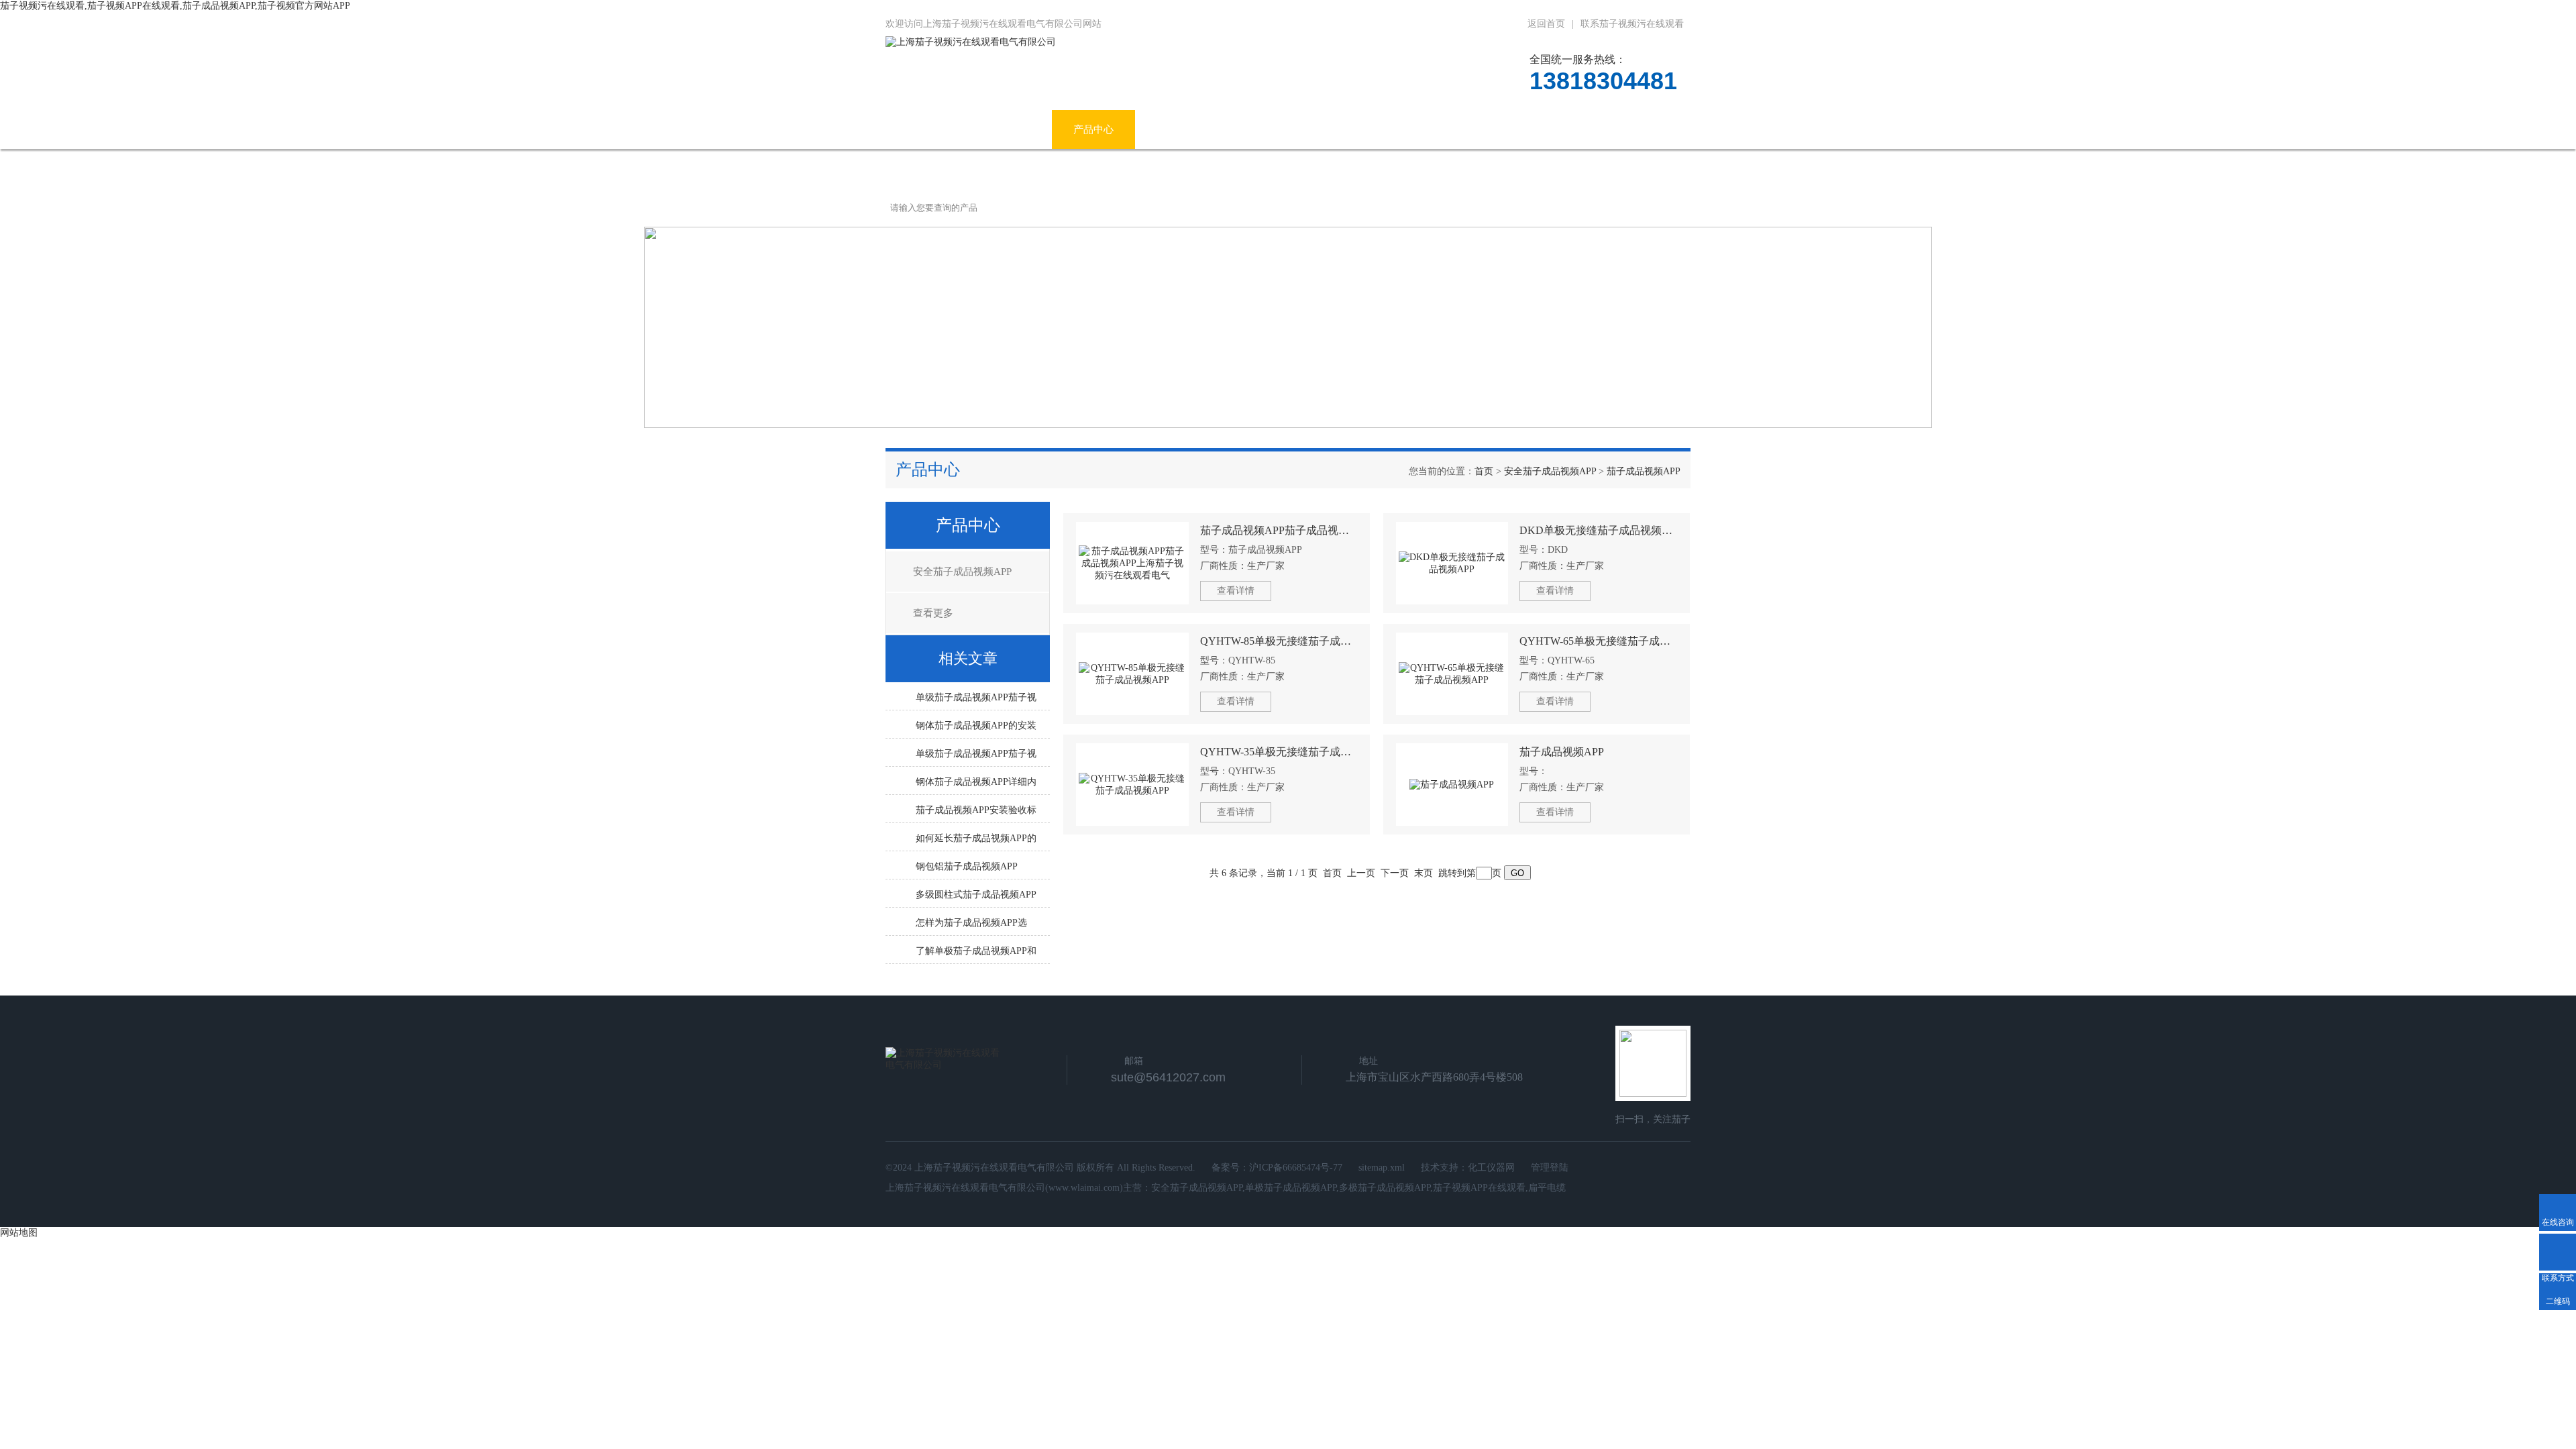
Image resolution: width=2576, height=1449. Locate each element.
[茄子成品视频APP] (1452, 785)
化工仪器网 (1491, 1168)
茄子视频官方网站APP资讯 (1216, 129)
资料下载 (1421, 129)
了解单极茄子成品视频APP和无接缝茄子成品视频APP (976, 955)
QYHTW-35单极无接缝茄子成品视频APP (1279, 752)
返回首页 (1546, 24)
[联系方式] (2558, 1252)
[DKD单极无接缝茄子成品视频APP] (1452, 563)
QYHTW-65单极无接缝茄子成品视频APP (1598, 641)
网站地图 (19, 1233)
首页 (1484, 471)
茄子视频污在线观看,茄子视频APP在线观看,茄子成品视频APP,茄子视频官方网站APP (175, 6)
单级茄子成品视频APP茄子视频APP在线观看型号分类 (976, 701)
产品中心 (1093, 129)
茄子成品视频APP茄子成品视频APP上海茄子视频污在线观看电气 (1279, 530)
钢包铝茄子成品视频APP (967, 866)
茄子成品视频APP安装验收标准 (976, 814)
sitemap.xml (1382, 1168)
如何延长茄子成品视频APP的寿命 (976, 842)
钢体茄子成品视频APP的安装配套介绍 (976, 729)
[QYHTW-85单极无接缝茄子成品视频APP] (1132, 674)
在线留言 (1505, 129)
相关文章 (968, 658)
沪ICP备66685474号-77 (1296, 1168)
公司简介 (1010, 129)
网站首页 (927, 129)
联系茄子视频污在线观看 (1632, 24)
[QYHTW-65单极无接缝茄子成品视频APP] (1452, 674)
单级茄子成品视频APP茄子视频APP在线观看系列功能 (976, 757)
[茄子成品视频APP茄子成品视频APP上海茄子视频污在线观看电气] (1132, 563)
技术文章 (1338, 129)
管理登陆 (1550, 1168)
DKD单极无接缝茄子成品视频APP (1598, 530)
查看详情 (1236, 591)
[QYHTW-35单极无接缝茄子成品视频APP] (1132, 785)
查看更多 (933, 613)
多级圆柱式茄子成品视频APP (976, 895)
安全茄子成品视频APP (1550, 471)
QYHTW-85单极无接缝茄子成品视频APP (1279, 641)
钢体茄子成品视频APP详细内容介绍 (976, 786)
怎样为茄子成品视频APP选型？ (971, 926)
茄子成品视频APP (1644, 471)
